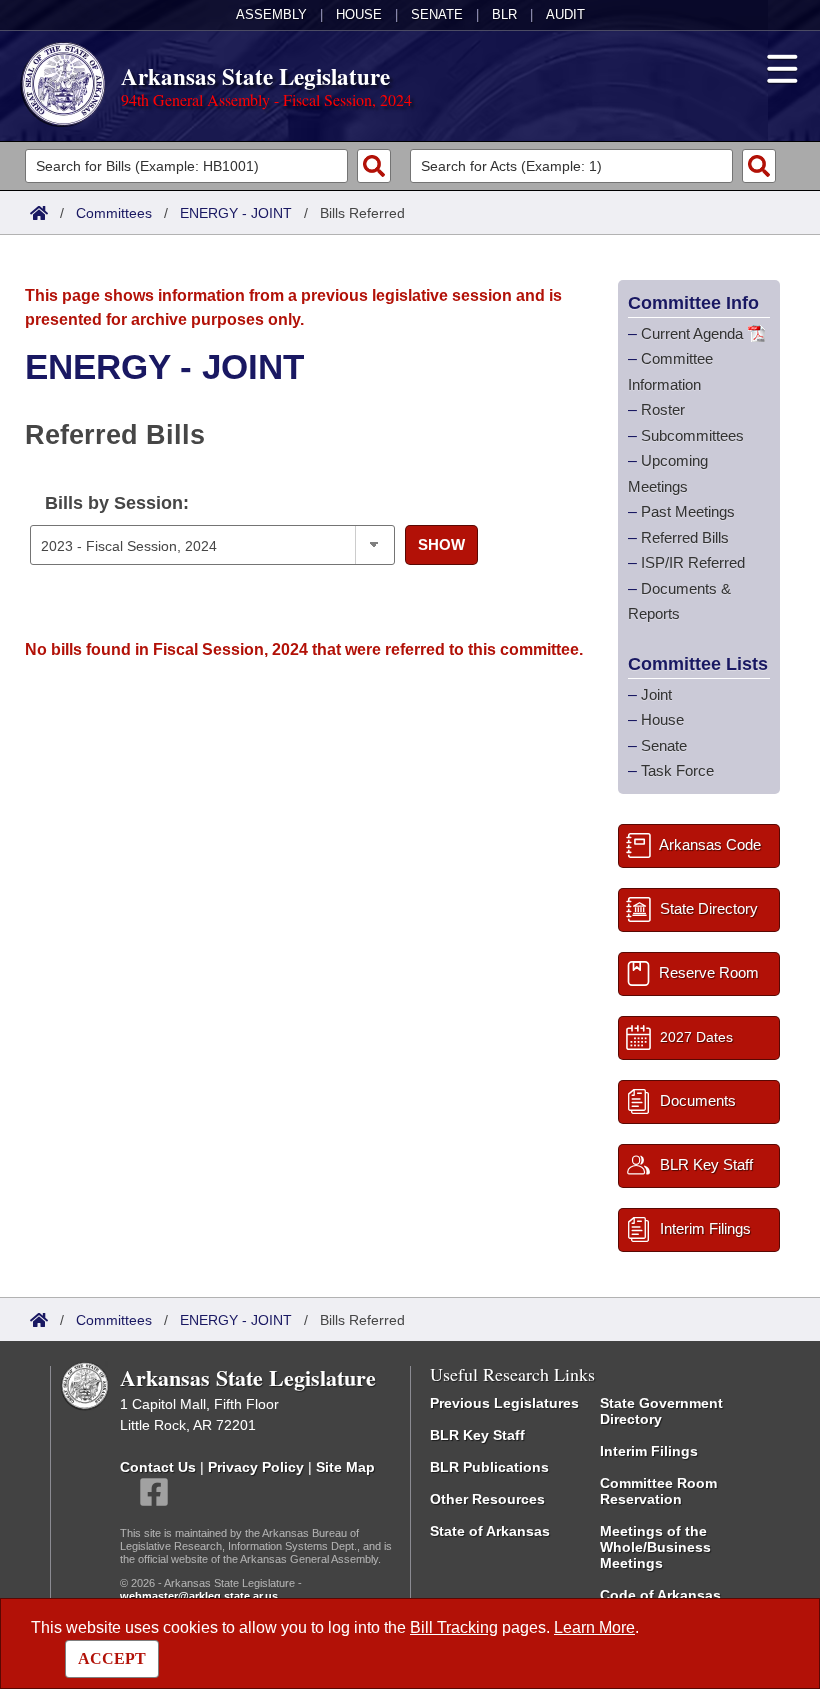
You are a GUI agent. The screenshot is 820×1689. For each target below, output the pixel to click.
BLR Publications (489, 1467)
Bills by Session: (117, 503)
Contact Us (158, 1467)
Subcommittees (692, 435)
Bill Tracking (454, 1627)
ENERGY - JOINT (236, 213)
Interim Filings (649, 1451)
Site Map (345, 1467)
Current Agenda (692, 333)
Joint (656, 694)
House (359, 14)
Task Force (677, 770)
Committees (114, 213)
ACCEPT (112, 1658)
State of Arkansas (490, 1531)
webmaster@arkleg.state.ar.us (199, 1596)
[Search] (374, 166)
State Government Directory (661, 1411)
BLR (504, 14)
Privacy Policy (256, 1467)
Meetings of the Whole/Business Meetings (655, 1547)
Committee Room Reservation (658, 1491)
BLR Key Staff (477, 1435)
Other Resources (487, 1499)
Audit (565, 14)
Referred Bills (685, 537)
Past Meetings (688, 511)
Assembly (271, 14)
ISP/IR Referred (693, 562)
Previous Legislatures (504, 1403)
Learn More (594, 1627)
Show (441, 544)
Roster (663, 409)
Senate (437, 14)
